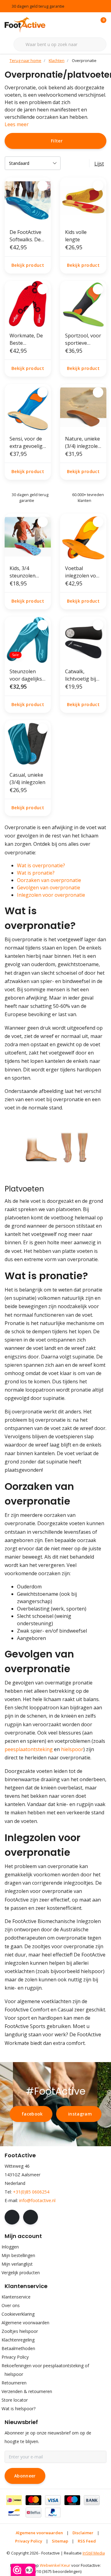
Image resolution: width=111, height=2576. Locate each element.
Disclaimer (83, 2533)
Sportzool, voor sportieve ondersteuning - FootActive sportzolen (83, 339)
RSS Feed (87, 2541)
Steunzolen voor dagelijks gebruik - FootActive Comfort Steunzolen (26, 675)
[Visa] (53, 2500)
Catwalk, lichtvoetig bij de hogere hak (82, 675)
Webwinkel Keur (55, 2565)
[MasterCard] (33, 2500)
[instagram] (31, 2217)
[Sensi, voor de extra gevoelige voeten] (28, 407)
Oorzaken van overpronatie (49, 880)
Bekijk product (28, 265)
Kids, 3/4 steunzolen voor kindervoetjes (25, 572)
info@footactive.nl (37, 2200)
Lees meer (17, 124)
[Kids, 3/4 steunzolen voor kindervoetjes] (28, 537)
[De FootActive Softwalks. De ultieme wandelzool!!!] (28, 200)
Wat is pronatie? (36, 873)
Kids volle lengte (76, 236)
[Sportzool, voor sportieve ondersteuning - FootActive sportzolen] (83, 304)
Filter (57, 141)
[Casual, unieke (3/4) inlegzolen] (28, 743)
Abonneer (25, 2476)
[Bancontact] (14, 2512)
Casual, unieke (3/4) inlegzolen (27, 779)
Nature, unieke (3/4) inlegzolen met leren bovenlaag (83, 443)
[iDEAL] (14, 2500)
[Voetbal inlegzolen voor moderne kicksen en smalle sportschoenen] (83, 537)
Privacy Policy (29, 2541)
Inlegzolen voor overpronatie (51, 895)
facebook (32, 2114)
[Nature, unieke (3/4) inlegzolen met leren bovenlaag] (83, 407)
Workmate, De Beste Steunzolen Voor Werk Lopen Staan (26, 339)
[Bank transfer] (92, 2500)
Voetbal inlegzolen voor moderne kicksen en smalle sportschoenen (83, 572)
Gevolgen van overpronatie (49, 888)
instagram (80, 2114)
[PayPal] (53, 2512)
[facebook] (12, 2217)
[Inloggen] (77, 25)
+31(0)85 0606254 (31, 2192)
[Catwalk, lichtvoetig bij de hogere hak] (83, 640)
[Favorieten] (89, 25)
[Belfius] (33, 2512)
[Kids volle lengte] (83, 200)
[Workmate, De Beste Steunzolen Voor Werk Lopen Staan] (28, 304)
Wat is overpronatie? (41, 865)
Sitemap (60, 2541)
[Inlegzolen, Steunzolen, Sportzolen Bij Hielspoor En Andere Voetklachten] (30, 24)
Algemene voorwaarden (39, 2533)
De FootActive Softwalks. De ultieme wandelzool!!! (25, 236)
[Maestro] (72, 2500)
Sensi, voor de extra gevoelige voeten (27, 443)
